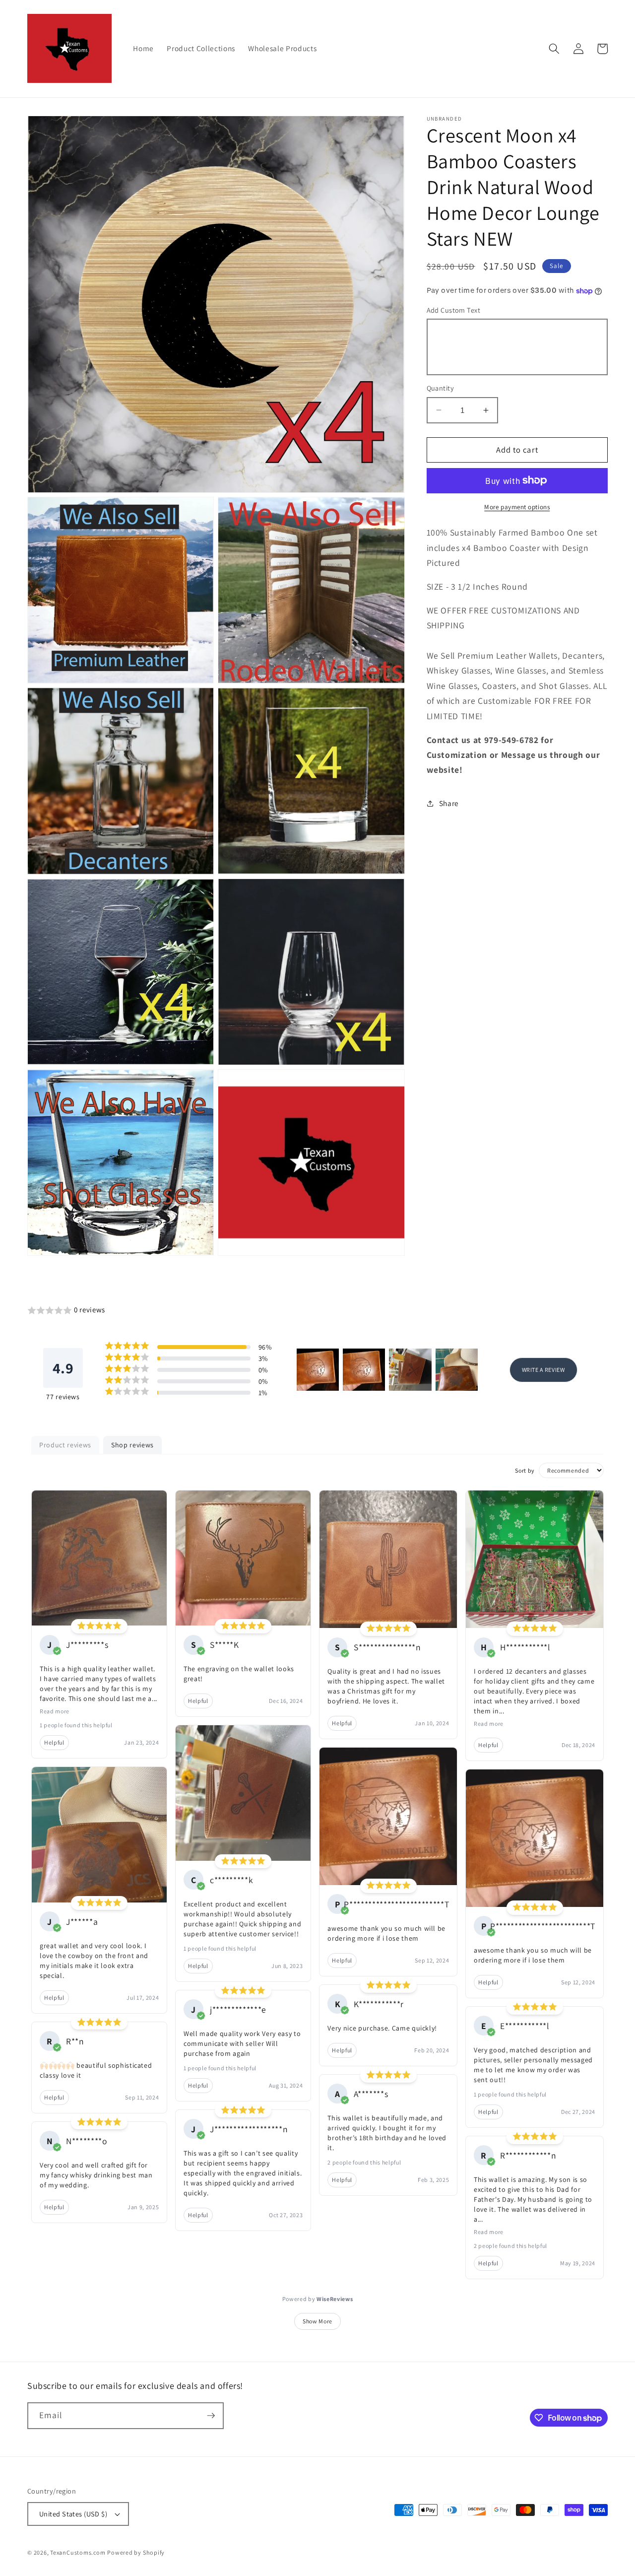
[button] (554, 49)
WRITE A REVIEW (543, 1370)
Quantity (441, 388)
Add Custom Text (454, 309)
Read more (55, 1711)
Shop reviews (132, 1445)
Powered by (318, 2299)
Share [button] (449, 803)
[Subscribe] (211, 2416)
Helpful (54, 1742)
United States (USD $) (73, 2514)
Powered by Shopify (136, 2552)
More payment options (517, 507)
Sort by (525, 1470)
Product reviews (65, 1445)
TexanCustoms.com (78, 2552)
